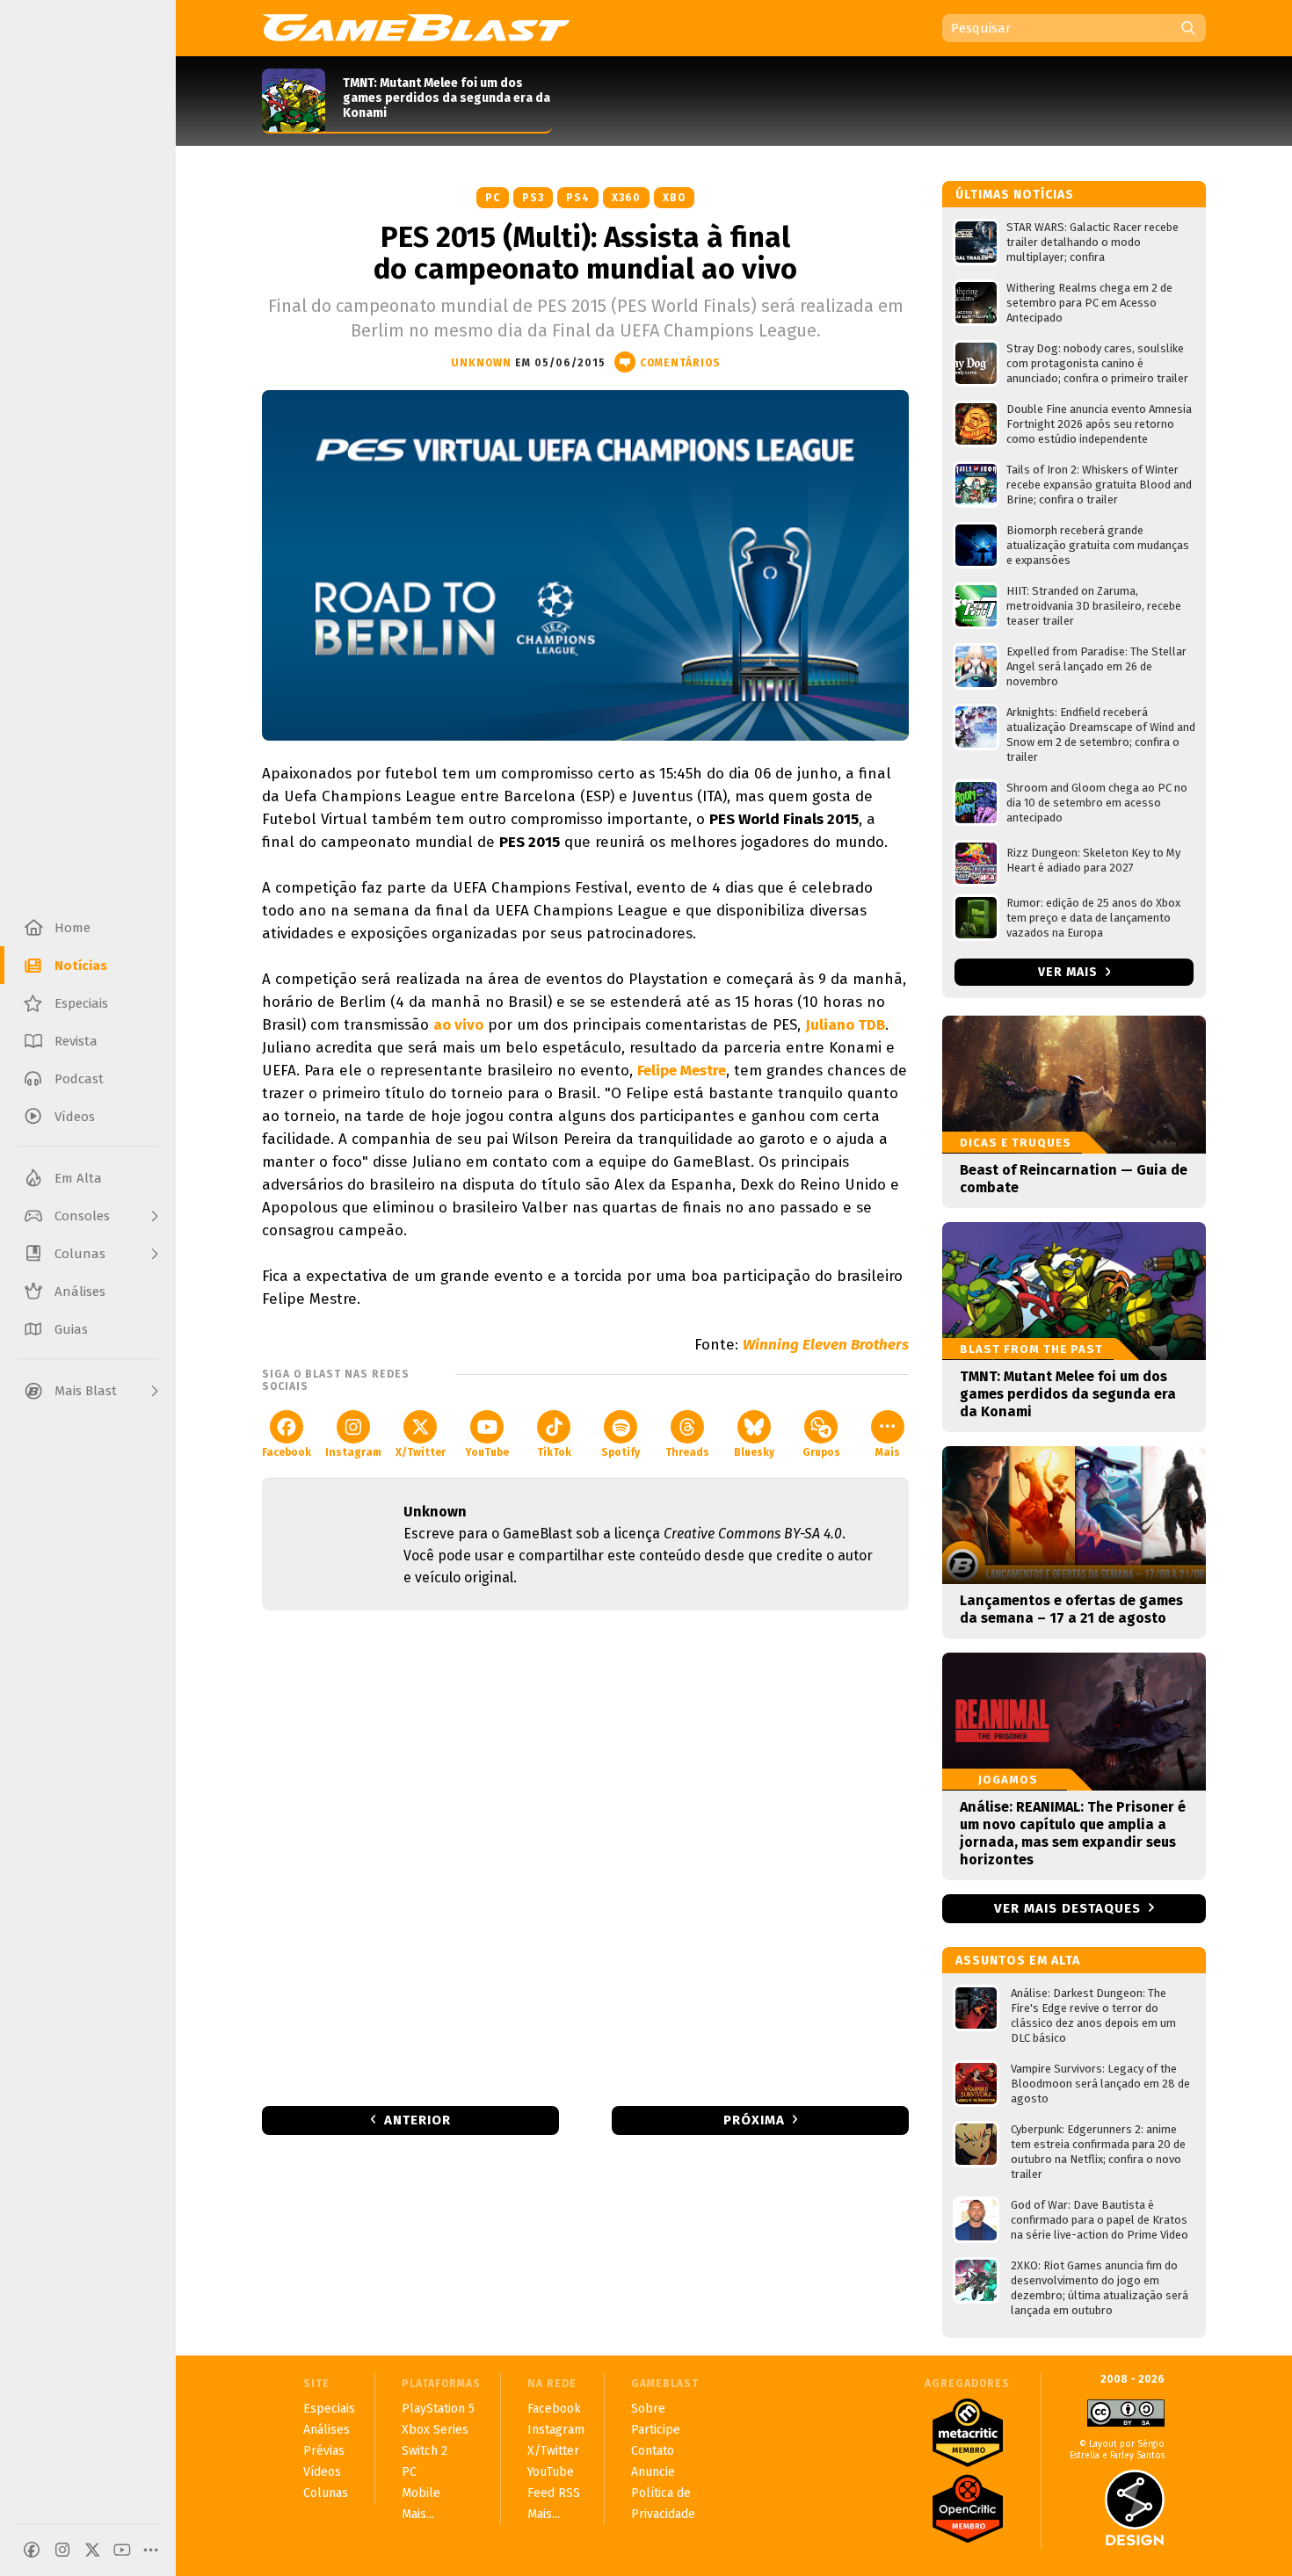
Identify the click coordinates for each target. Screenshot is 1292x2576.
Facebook (287, 1452)
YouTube (487, 1452)
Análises (327, 2430)
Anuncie (653, 2472)
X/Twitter (421, 1452)
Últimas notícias (1015, 195)
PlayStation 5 (438, 2409)
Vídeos (322, 2472)
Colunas (326, 2493)
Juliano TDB (845, 1025)
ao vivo (458, 1025)
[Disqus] (585, 1856)
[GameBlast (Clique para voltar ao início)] (416, 27)
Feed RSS (554, 2493)
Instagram (353, 1452)
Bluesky (754, 1452)
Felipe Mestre (682, 1071)
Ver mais (1070, 972)
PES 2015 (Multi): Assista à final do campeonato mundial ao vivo (585, 253)
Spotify (621, 1452)
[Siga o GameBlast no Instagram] (62, 2550)
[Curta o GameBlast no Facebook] (32, 2550)
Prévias (324, 2451)
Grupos (821, 1452)
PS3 (533, 198)
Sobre (648, 2409)
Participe (656, 2430)
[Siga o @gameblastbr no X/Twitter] (92, 2550)
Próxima (754, 2120)
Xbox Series (435, 2430)
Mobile (421, 2493)
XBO (674, 198)
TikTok (554, 1452)
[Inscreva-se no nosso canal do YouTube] (122, 2550)
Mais (888, 1452)
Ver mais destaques (1067, 1908)
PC (493, 198)
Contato (653, 2451)
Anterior (417, 2120)
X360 (626, 198)
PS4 (578, 198)
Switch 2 (425, 2451)
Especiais (329, 2409)
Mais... (418, 2514)
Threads (687, 1452)
